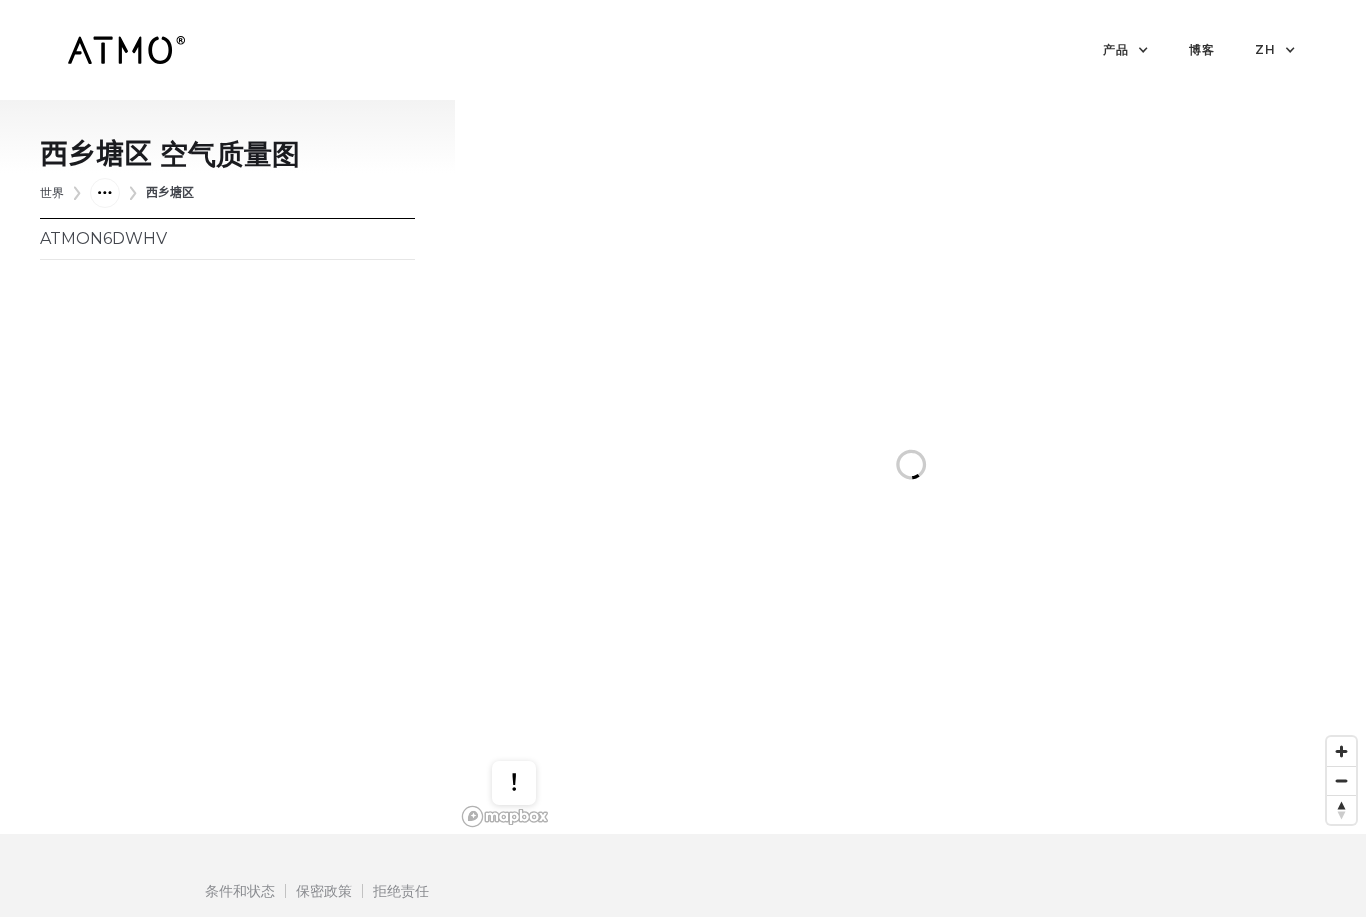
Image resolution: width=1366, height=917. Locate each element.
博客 (1202, 49)
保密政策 (324, 891)
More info (533, 731)
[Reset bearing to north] (1341, 809)
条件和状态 (240, 891)
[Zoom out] (1341, 780)
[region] (910, 467)
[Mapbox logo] (505, 816)
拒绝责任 (401, 891)
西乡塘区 (170, 192)
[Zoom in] (1341, 751)
